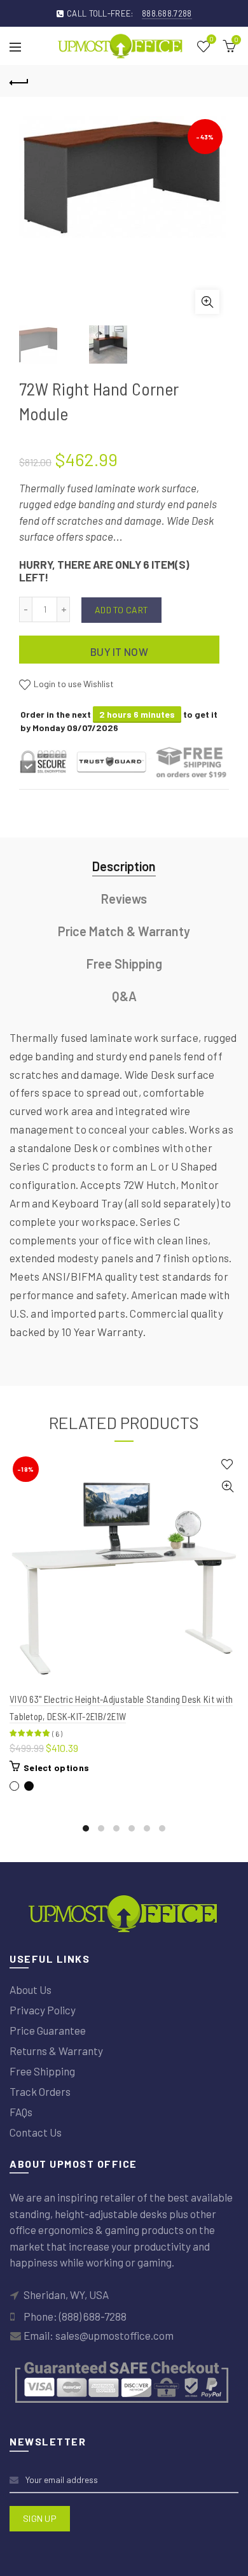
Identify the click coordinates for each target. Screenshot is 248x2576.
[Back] (19, 81)
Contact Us (36, 2132)
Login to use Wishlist (73, 684)
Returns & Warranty (56, 2051)
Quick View (227, 1487)
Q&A (124, 996)
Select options (56, 1768)
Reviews (124, 899)
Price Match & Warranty (124, 931)
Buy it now (119, 651)
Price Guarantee (48, 2030)
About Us (31, 1989)
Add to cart (121, 610)
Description (124, 866)
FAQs (21, 2112)
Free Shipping (124, 964)
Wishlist (211, 40)
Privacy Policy (43, 2010)
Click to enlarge (207, 302)
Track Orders (40, 2091)
